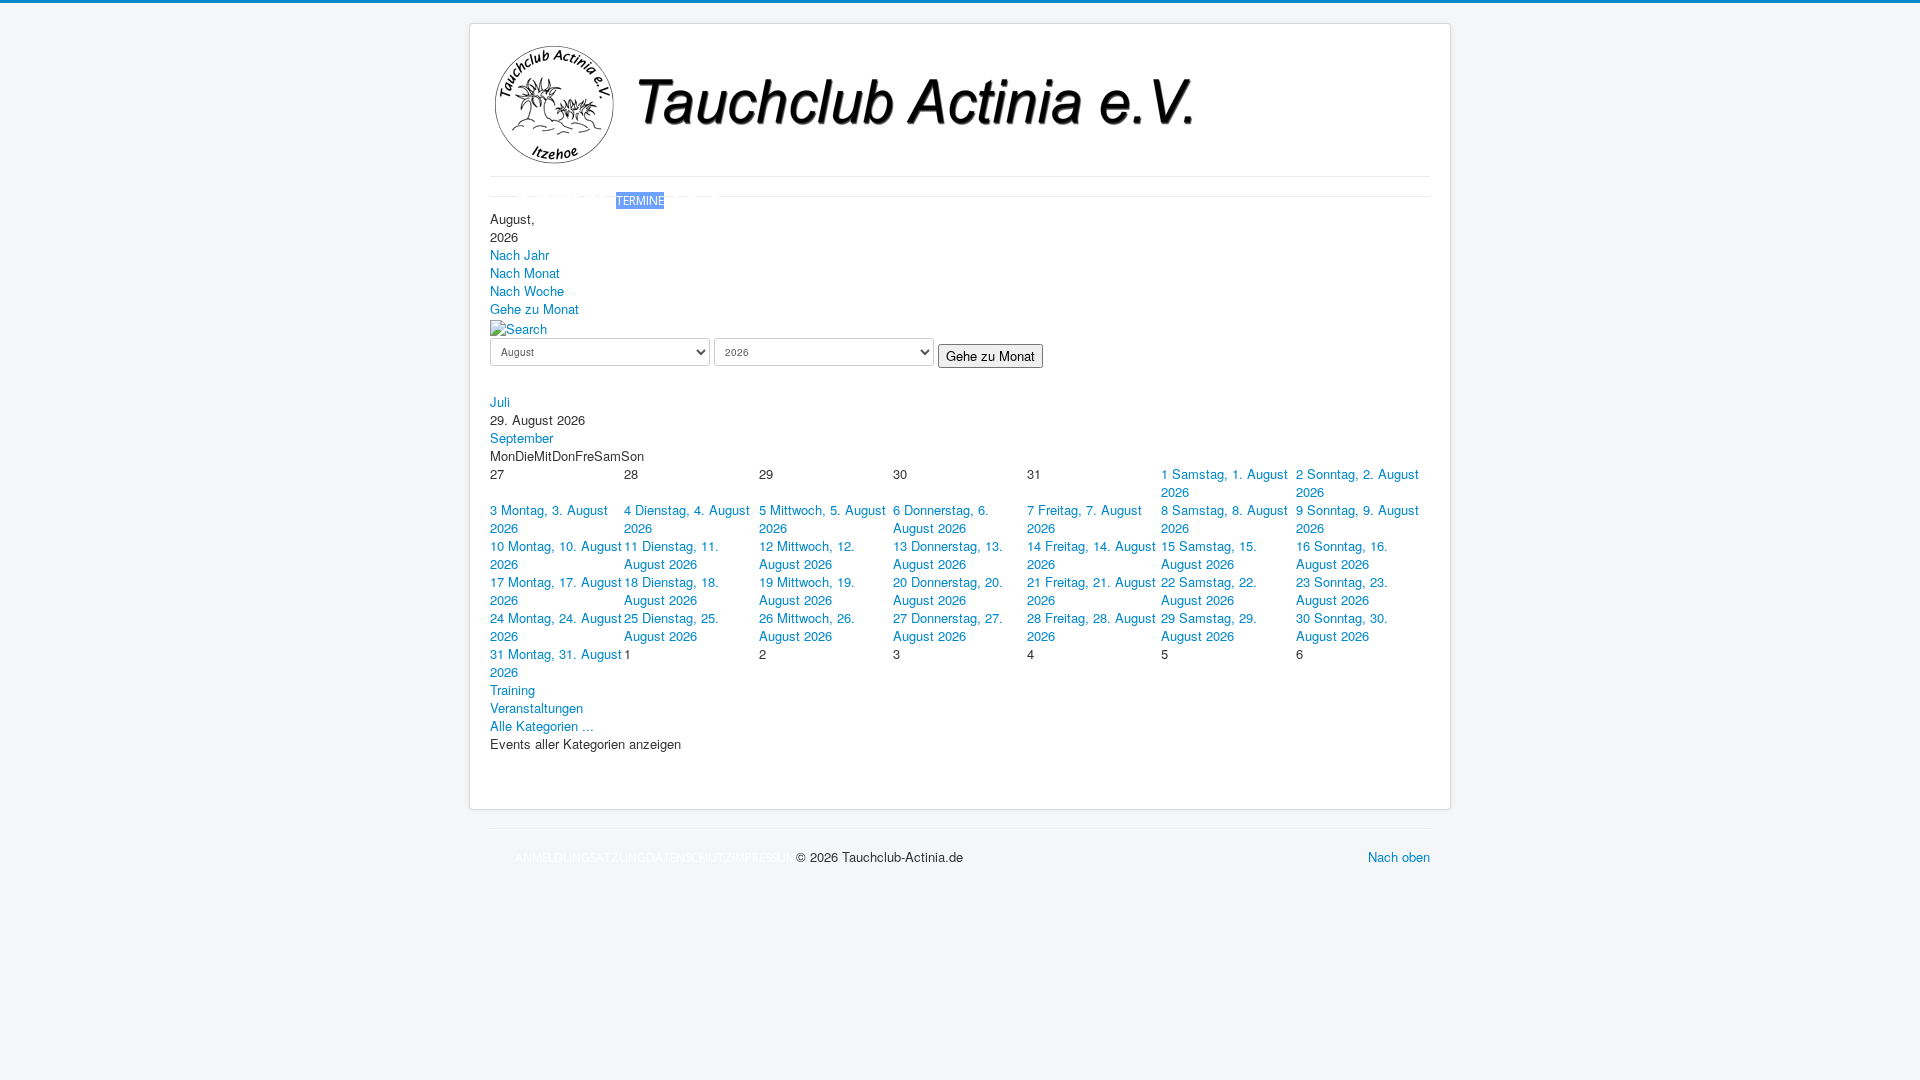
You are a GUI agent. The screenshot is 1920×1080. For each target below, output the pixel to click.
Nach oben (1399, 856)
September (521, 437)
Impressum (764, 857)
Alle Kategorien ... (542, 725)
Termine (640, 200)
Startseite (546, 200)
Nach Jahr (519, 254)
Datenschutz (689, 857)
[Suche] (518, 326)
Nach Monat (525, 272)
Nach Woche (527, 290)
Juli (500, 401)
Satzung (618, 857)
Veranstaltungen (536, 707)
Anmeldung (552, 857)
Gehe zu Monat (534, 308)
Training (512, 689)
